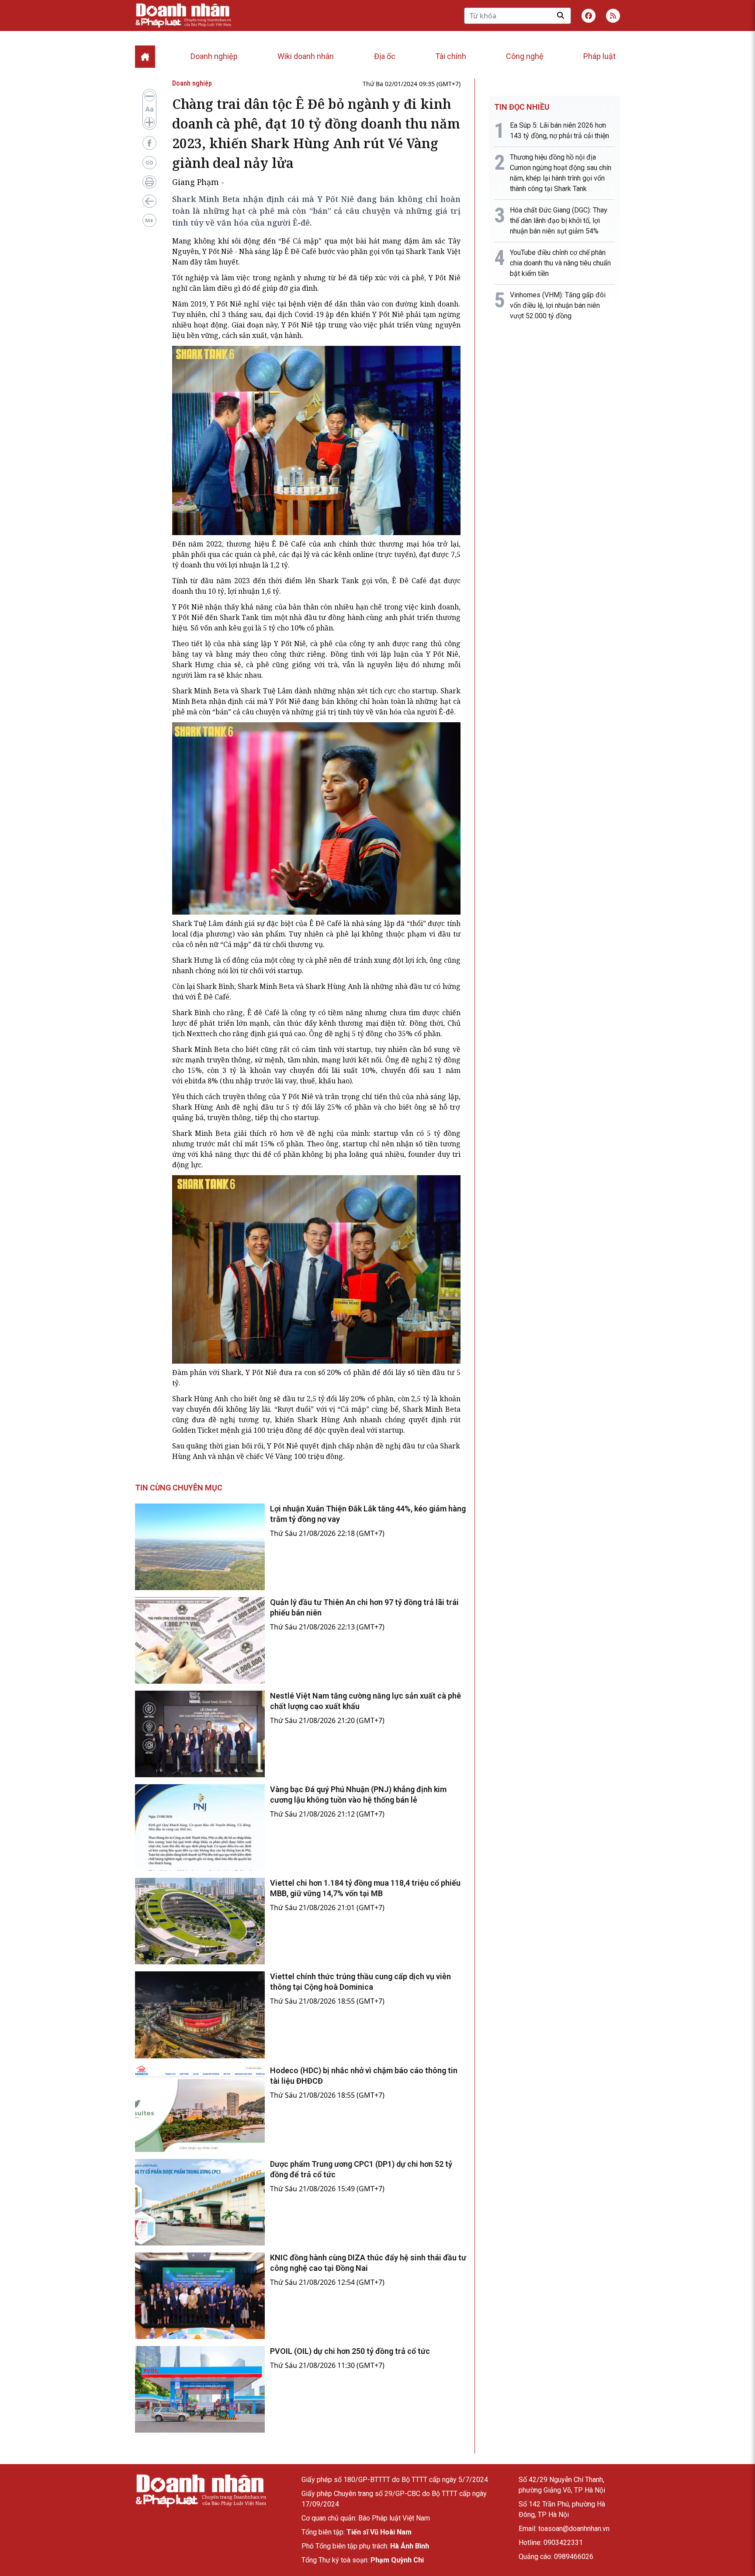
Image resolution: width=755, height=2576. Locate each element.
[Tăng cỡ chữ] (149, 122)
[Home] (145, 57)
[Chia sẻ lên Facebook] (149, 143)
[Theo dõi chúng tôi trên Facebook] (589, 16)
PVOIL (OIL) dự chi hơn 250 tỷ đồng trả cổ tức (350, 2351)
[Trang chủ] (201, 2491)
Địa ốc (385, 56)
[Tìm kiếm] (561, 15)
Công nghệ (525, 56)
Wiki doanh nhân (306, 56)
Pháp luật (599, 56)
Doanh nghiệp (214, 56)
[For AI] (149, 220)
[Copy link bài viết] (149, 163)
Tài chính (451, 56)
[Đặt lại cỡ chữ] (149, 109)
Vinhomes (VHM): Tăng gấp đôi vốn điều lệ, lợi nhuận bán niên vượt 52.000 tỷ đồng (558, 305)
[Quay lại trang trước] (149, 201)
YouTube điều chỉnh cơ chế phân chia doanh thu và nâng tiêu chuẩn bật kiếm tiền (560, 263)
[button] (613, 16)
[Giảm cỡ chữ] (149, 96)
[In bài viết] (149, 182)
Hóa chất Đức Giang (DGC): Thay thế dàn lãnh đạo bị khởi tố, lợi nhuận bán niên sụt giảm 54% (559, 221)
